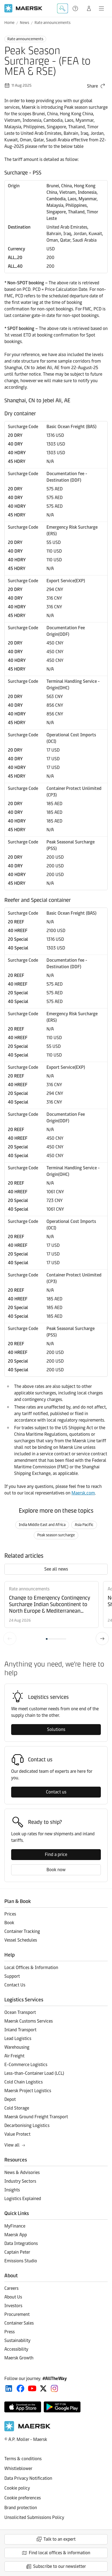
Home (9, 23)
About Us (13, 2297)
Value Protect (17, 2134)
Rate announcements (52, 23)
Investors (13, 2306)
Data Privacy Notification (28, 2478)
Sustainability (17, 2340)
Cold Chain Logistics (24, 2082)
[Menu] (101, 8)
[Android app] (62, 2407)
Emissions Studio (21, 2261)
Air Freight (14, 2056)
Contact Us (15, 1985)
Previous (10, 1639)
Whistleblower (18, 2468)
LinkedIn (9, 2388)
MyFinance (15, 2226)
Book (9, 1923)
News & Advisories (22, 2172)
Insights (12, 2190)
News (24, 23)
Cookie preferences (23, 2498)
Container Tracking (22, 1931)
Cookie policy (17, 2488)
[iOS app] (23, 2407)
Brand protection (21, 2508)
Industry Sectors (20, 2181)
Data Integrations (21, 2243)
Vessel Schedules (21, 1940)
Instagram (54, 2388)
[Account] (89, 8)
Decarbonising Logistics (27, 2125)
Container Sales (19, 2323)
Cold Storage (17, 2108)
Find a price (56, 1854)
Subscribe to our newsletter (60, 2566)
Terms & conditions (23, 2459)
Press (10, 2332)
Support (76, 8)
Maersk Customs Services (29, 2021)
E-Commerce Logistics (26, 2065)
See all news (56, 1569)
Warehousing (17, 2047)
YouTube (32, 2388)
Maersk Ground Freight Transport (36, 2117)
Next (102, 1639)
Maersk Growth (19, 2358)
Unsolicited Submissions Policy (34, 2517)
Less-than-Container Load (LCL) (34, 2073)
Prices (10, 1914)
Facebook (21, 2388)
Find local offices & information (60, 2553)
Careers (11, 2288)
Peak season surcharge (56, 1535)
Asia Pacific (84, 1525)
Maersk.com (83, 1493)
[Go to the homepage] (27, 2430)
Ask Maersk (63, 8)
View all (12, 2145)
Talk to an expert (60, 2539)
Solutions (56, 1729)
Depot (10, 2099)
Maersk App (16, 2235)
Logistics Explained (23, 2199)
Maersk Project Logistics (28, 2091)
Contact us (56, 1792)
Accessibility (16, 2349)
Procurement (17, 2314)
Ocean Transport (20, 2012)
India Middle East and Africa (42, 1525)
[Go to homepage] (23, 8)
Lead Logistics (18, 2038)
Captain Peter (17, 2252)
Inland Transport (20, 2030)
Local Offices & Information (31, 1968)
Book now (56, 1870)
